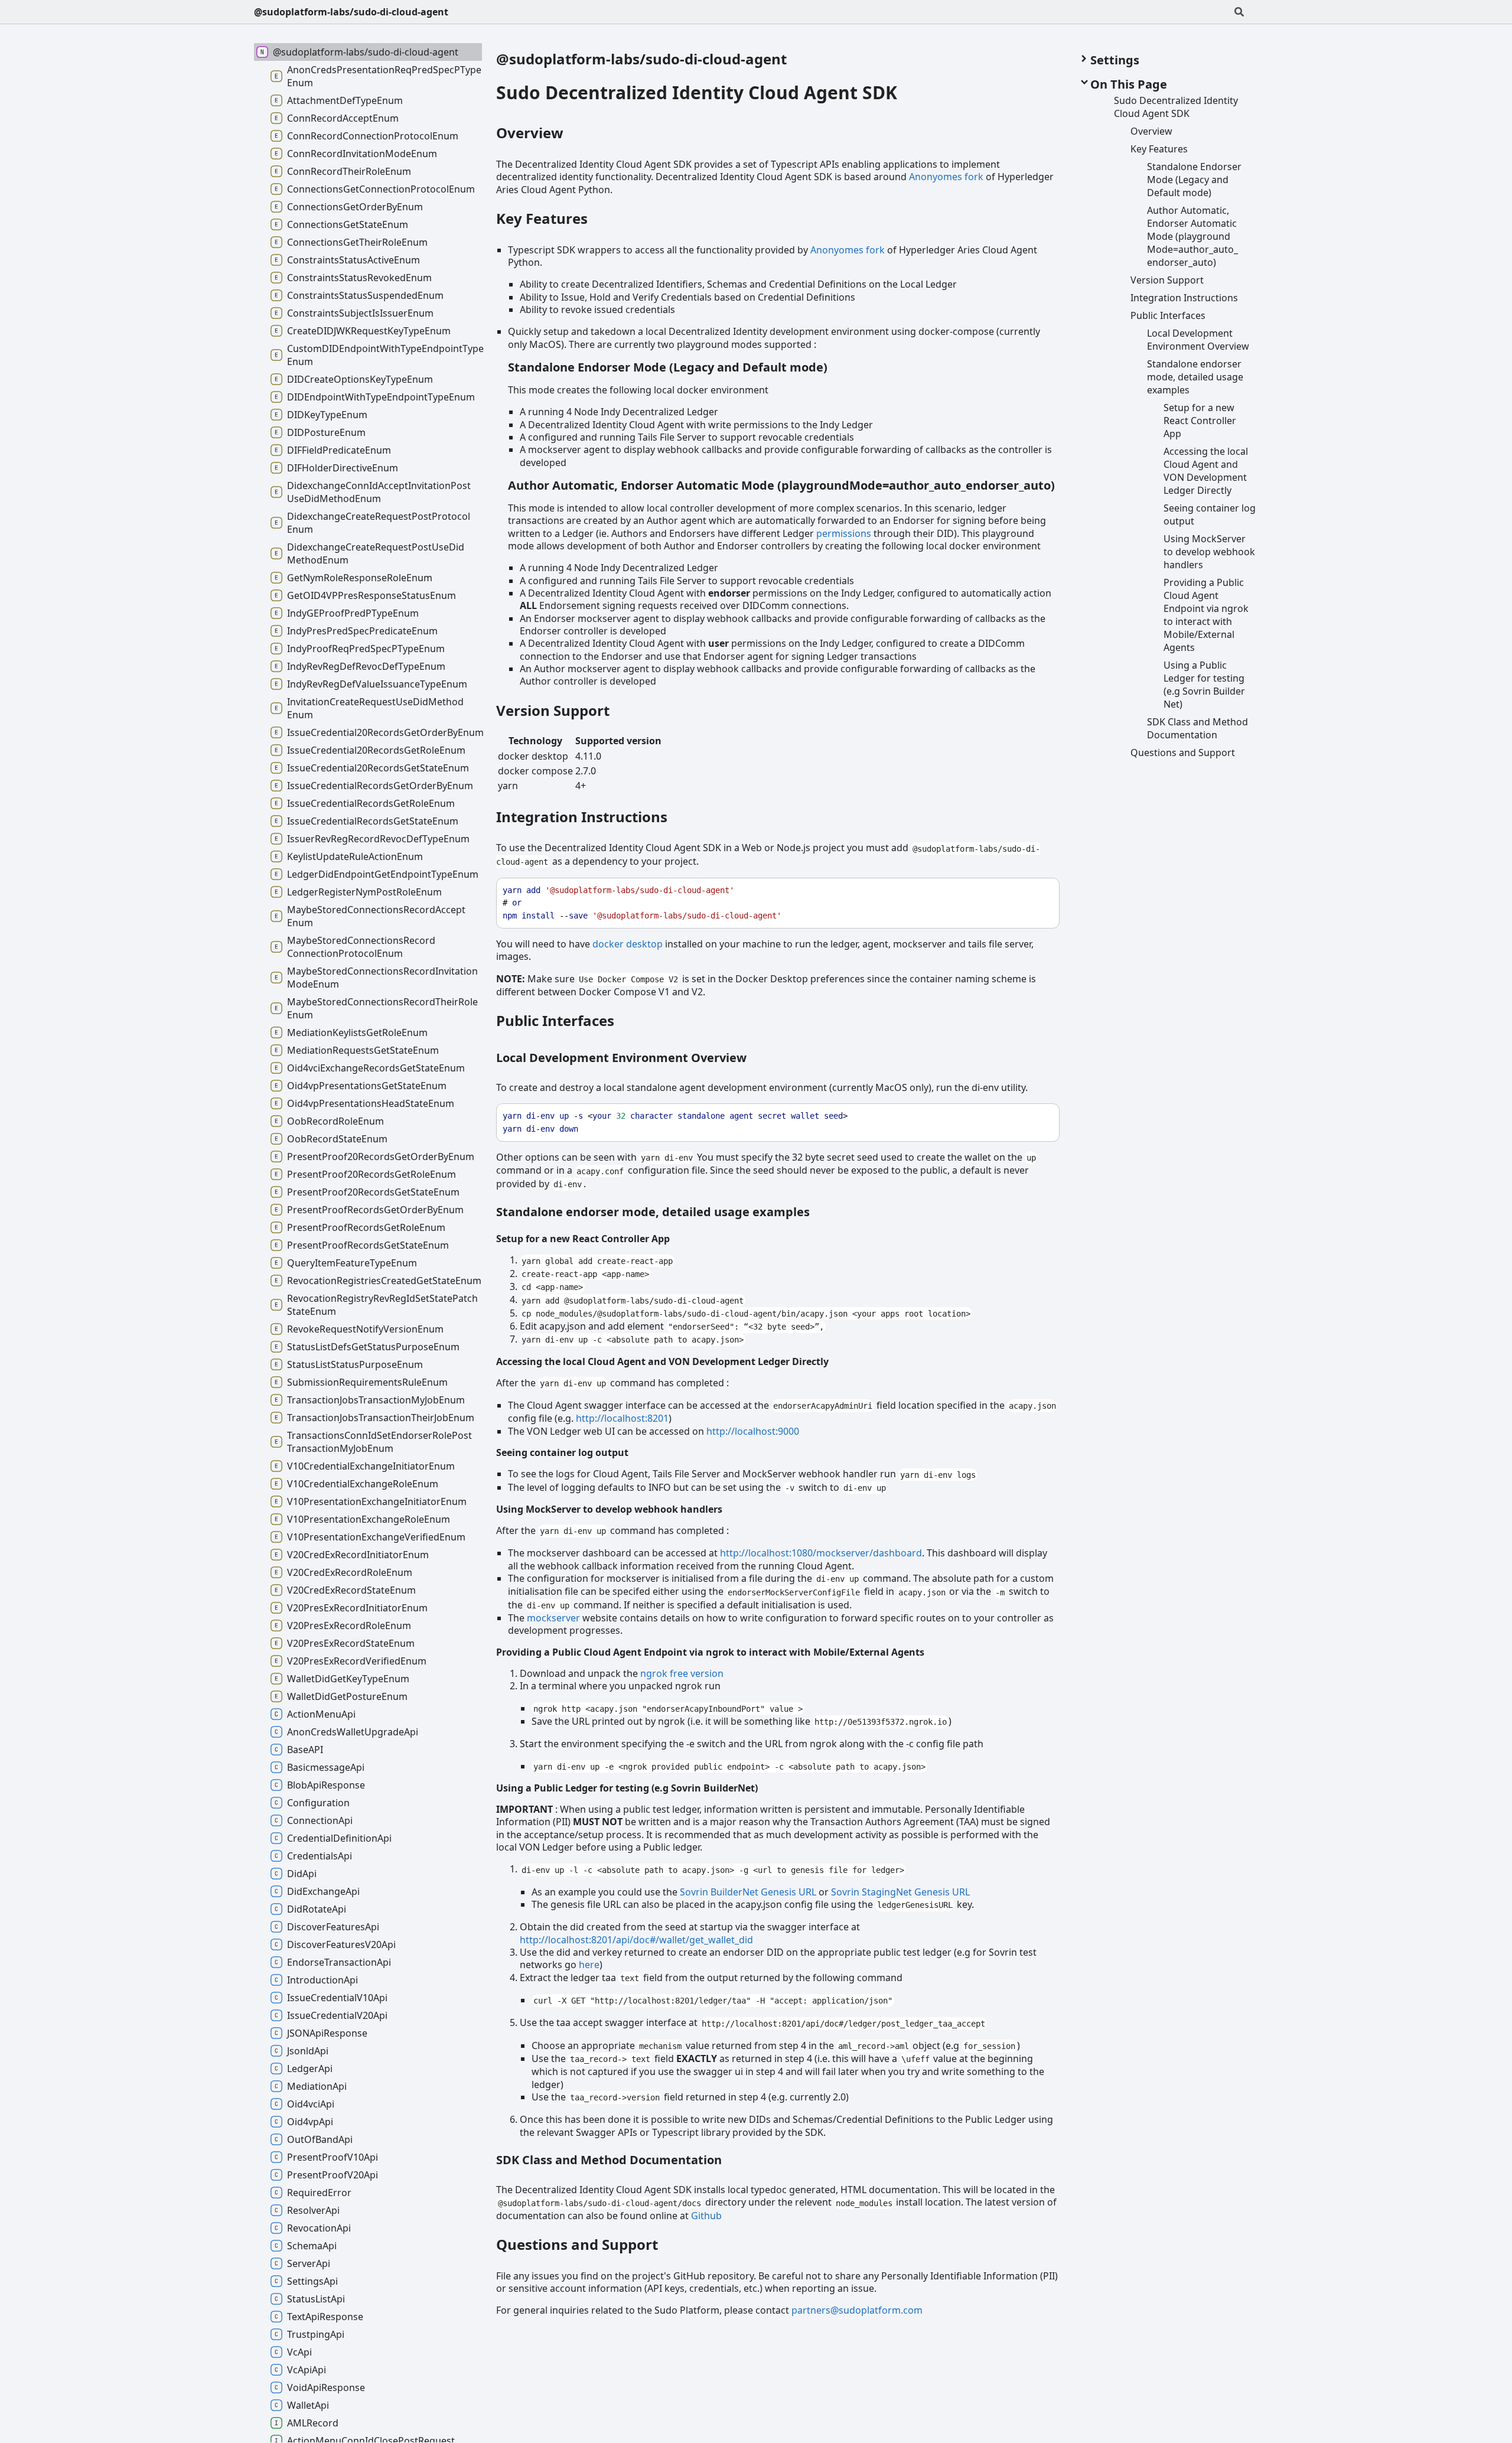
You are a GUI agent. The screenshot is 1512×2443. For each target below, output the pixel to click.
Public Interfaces (555, 1020)
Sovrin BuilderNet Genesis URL (748, 1892)
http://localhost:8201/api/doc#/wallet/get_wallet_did (636, 1940)
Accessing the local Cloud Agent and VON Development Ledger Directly (662, 1361)
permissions (844, 533)
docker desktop (628, 944)
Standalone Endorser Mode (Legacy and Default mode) (668, 367)
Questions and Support (577, 2244)
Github (706, 2216)
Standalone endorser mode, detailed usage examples (653, 1212)
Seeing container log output (562, 1452)
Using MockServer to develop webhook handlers (609, 1509)
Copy (1039, 890)
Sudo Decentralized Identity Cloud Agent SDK (697, 92)
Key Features (542, 218)
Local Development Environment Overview (621, 1058)
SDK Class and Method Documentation (609, 2160)
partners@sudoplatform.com (857, 2310)
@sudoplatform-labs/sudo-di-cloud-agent (351, 12)
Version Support (553, 710)
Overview (530, 133)
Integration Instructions (582, 817)
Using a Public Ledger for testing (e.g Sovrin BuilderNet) (627, 1788)
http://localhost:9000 (753, 1431)
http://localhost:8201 (622, 1418)
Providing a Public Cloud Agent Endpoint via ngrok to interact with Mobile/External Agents (710, 1652)
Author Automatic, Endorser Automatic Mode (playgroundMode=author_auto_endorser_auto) (781, 485)
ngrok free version (682, 1673)
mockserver (553, 1618)
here (589, 1965)
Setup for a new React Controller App (583, 1239)
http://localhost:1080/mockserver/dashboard (821, 1553)
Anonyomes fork (946, 177)
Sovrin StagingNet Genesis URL (900, 1892)
